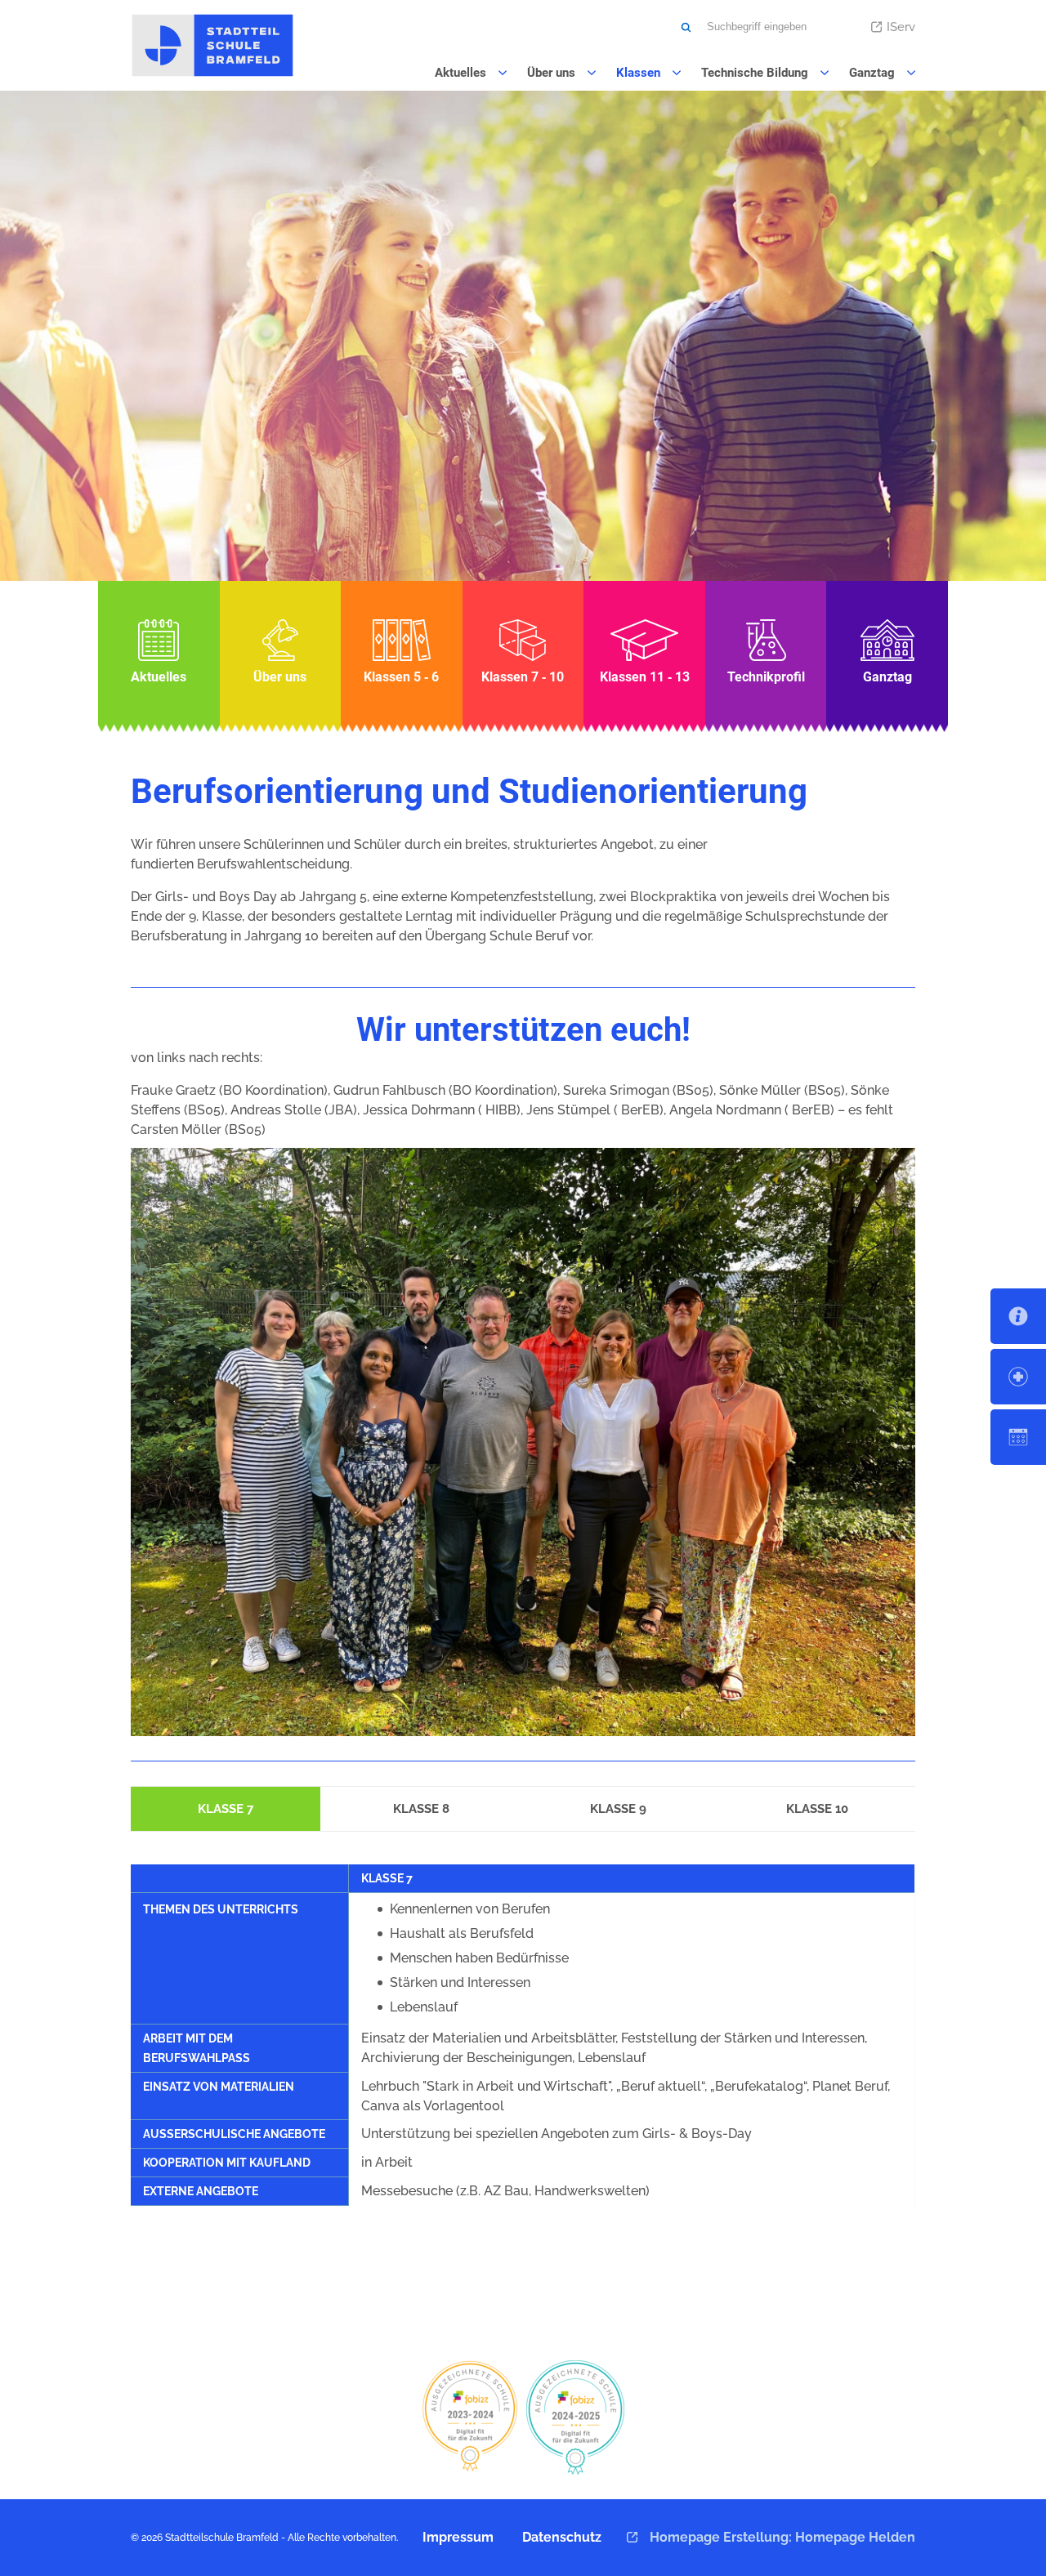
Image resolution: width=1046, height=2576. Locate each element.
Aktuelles (159, 652)
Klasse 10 (817, 1809)
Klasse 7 (226, 1809)
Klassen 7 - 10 (523, 652)
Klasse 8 (421, 1809)
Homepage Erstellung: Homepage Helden (781, 2537)
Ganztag (887, 652)
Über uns (281, 652)
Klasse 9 (618, 1809)
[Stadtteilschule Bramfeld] (212, 45)
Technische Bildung (766, 652)
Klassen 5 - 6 (402, 652)
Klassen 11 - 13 (644, 652)
